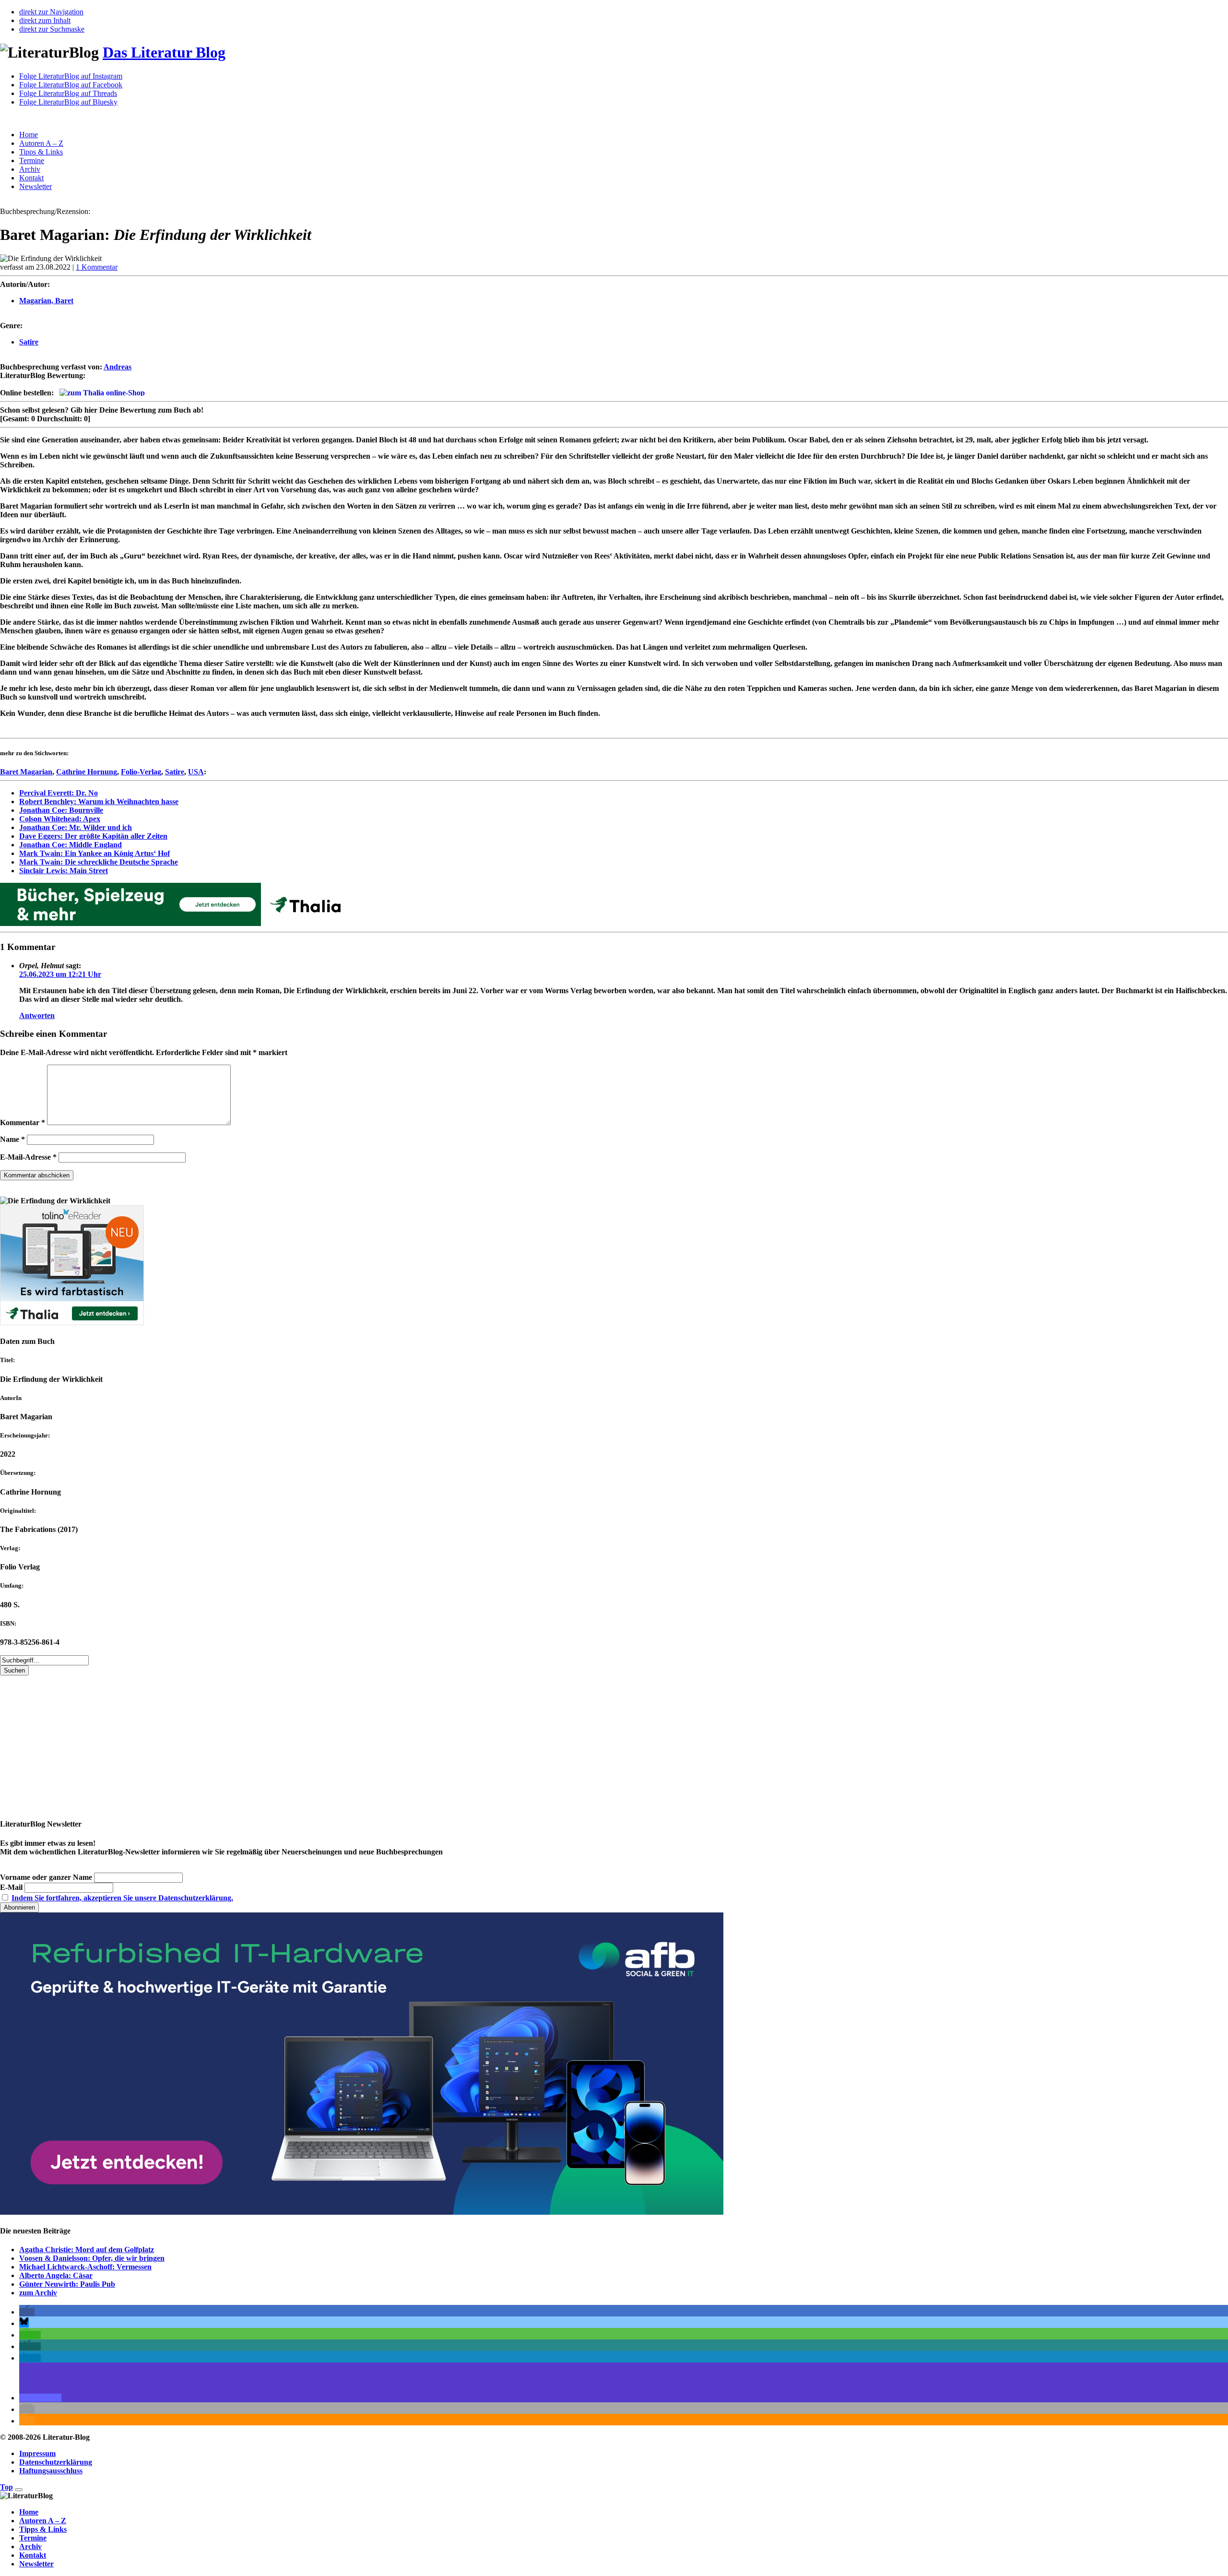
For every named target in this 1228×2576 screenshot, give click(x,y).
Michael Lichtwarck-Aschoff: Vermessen (85, 2267)
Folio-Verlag (141, 772)
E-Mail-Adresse (28, 1157)
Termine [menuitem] (33, 2538)
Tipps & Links (41, 152)
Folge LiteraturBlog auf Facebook (71, 85)
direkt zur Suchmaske (52, 29)
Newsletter (35, 186)
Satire (29, 342)
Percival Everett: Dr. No (59, 793)
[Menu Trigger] (19, 2490)
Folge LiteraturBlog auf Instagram (71, 76)
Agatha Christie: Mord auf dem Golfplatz (87, 2250)
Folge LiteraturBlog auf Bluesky (68, 102)
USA (196, 772)
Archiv (30, 169)
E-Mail (11, 1887)
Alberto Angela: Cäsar (56, 2275)
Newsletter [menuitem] (36, 2564)
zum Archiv (38, 2293)
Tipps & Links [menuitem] (43, 2529)
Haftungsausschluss (51, 2471)
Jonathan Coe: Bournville (61, 810)
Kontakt (31, 178)
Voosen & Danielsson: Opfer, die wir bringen (92, 2258)
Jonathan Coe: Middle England (71, 845)
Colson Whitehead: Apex (60, 819)
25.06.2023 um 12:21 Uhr (60, 974)
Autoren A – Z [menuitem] (43, 2521)
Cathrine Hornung (87, 772)
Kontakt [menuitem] (33, 2555)
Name (12, 1139)
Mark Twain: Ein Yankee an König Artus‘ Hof (94, 853)
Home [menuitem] (29, 2512)
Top (6, 2487)
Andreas (118, 367)
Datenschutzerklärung (56, 2462)
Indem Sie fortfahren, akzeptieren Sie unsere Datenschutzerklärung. (122, 1898)
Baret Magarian (26, 772)
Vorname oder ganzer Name (46, 1877)
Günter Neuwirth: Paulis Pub (67, 2284)
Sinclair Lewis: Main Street (64, 871)
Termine (32, 160)
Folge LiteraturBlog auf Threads (68, 93)
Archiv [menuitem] (30, 2546)
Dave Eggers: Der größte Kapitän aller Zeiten (93, 836)
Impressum (37, 2453)
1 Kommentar (97, 267)
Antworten (37, 1015)
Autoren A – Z (41, 143)
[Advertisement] (288, 1743)
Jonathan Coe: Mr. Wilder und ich (76, 827)
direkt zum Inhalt (45, 20)
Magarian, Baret (46, 301)
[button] (27, 2312)
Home (29, 135)
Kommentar (23, 1122)
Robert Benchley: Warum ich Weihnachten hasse (99, 801)
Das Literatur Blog (164, 52)
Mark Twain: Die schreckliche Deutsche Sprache (99, 862)
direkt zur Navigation (51, 12)
